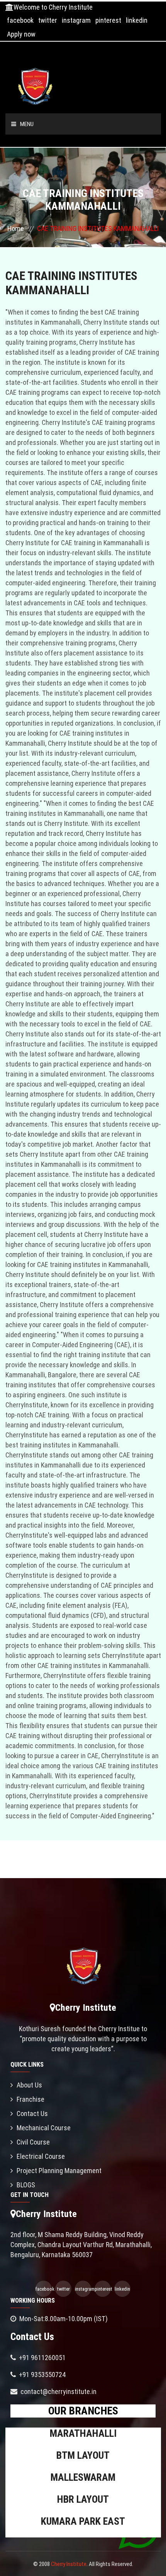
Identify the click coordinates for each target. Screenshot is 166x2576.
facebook (20, 20)
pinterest (108, 20)
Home (16, 228)
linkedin (137, 20)
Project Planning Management (59, 2171)
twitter (48, 20)
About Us (29, 2085)
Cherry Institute (69, 2564)
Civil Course (33, 2142)
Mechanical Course (44, 2128)
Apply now (21, 34)
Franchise (30, 2099)
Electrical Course (41, 2156)
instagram (76, 20)
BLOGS (26, 2185)
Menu (27, 124)
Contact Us (32, 2114)
